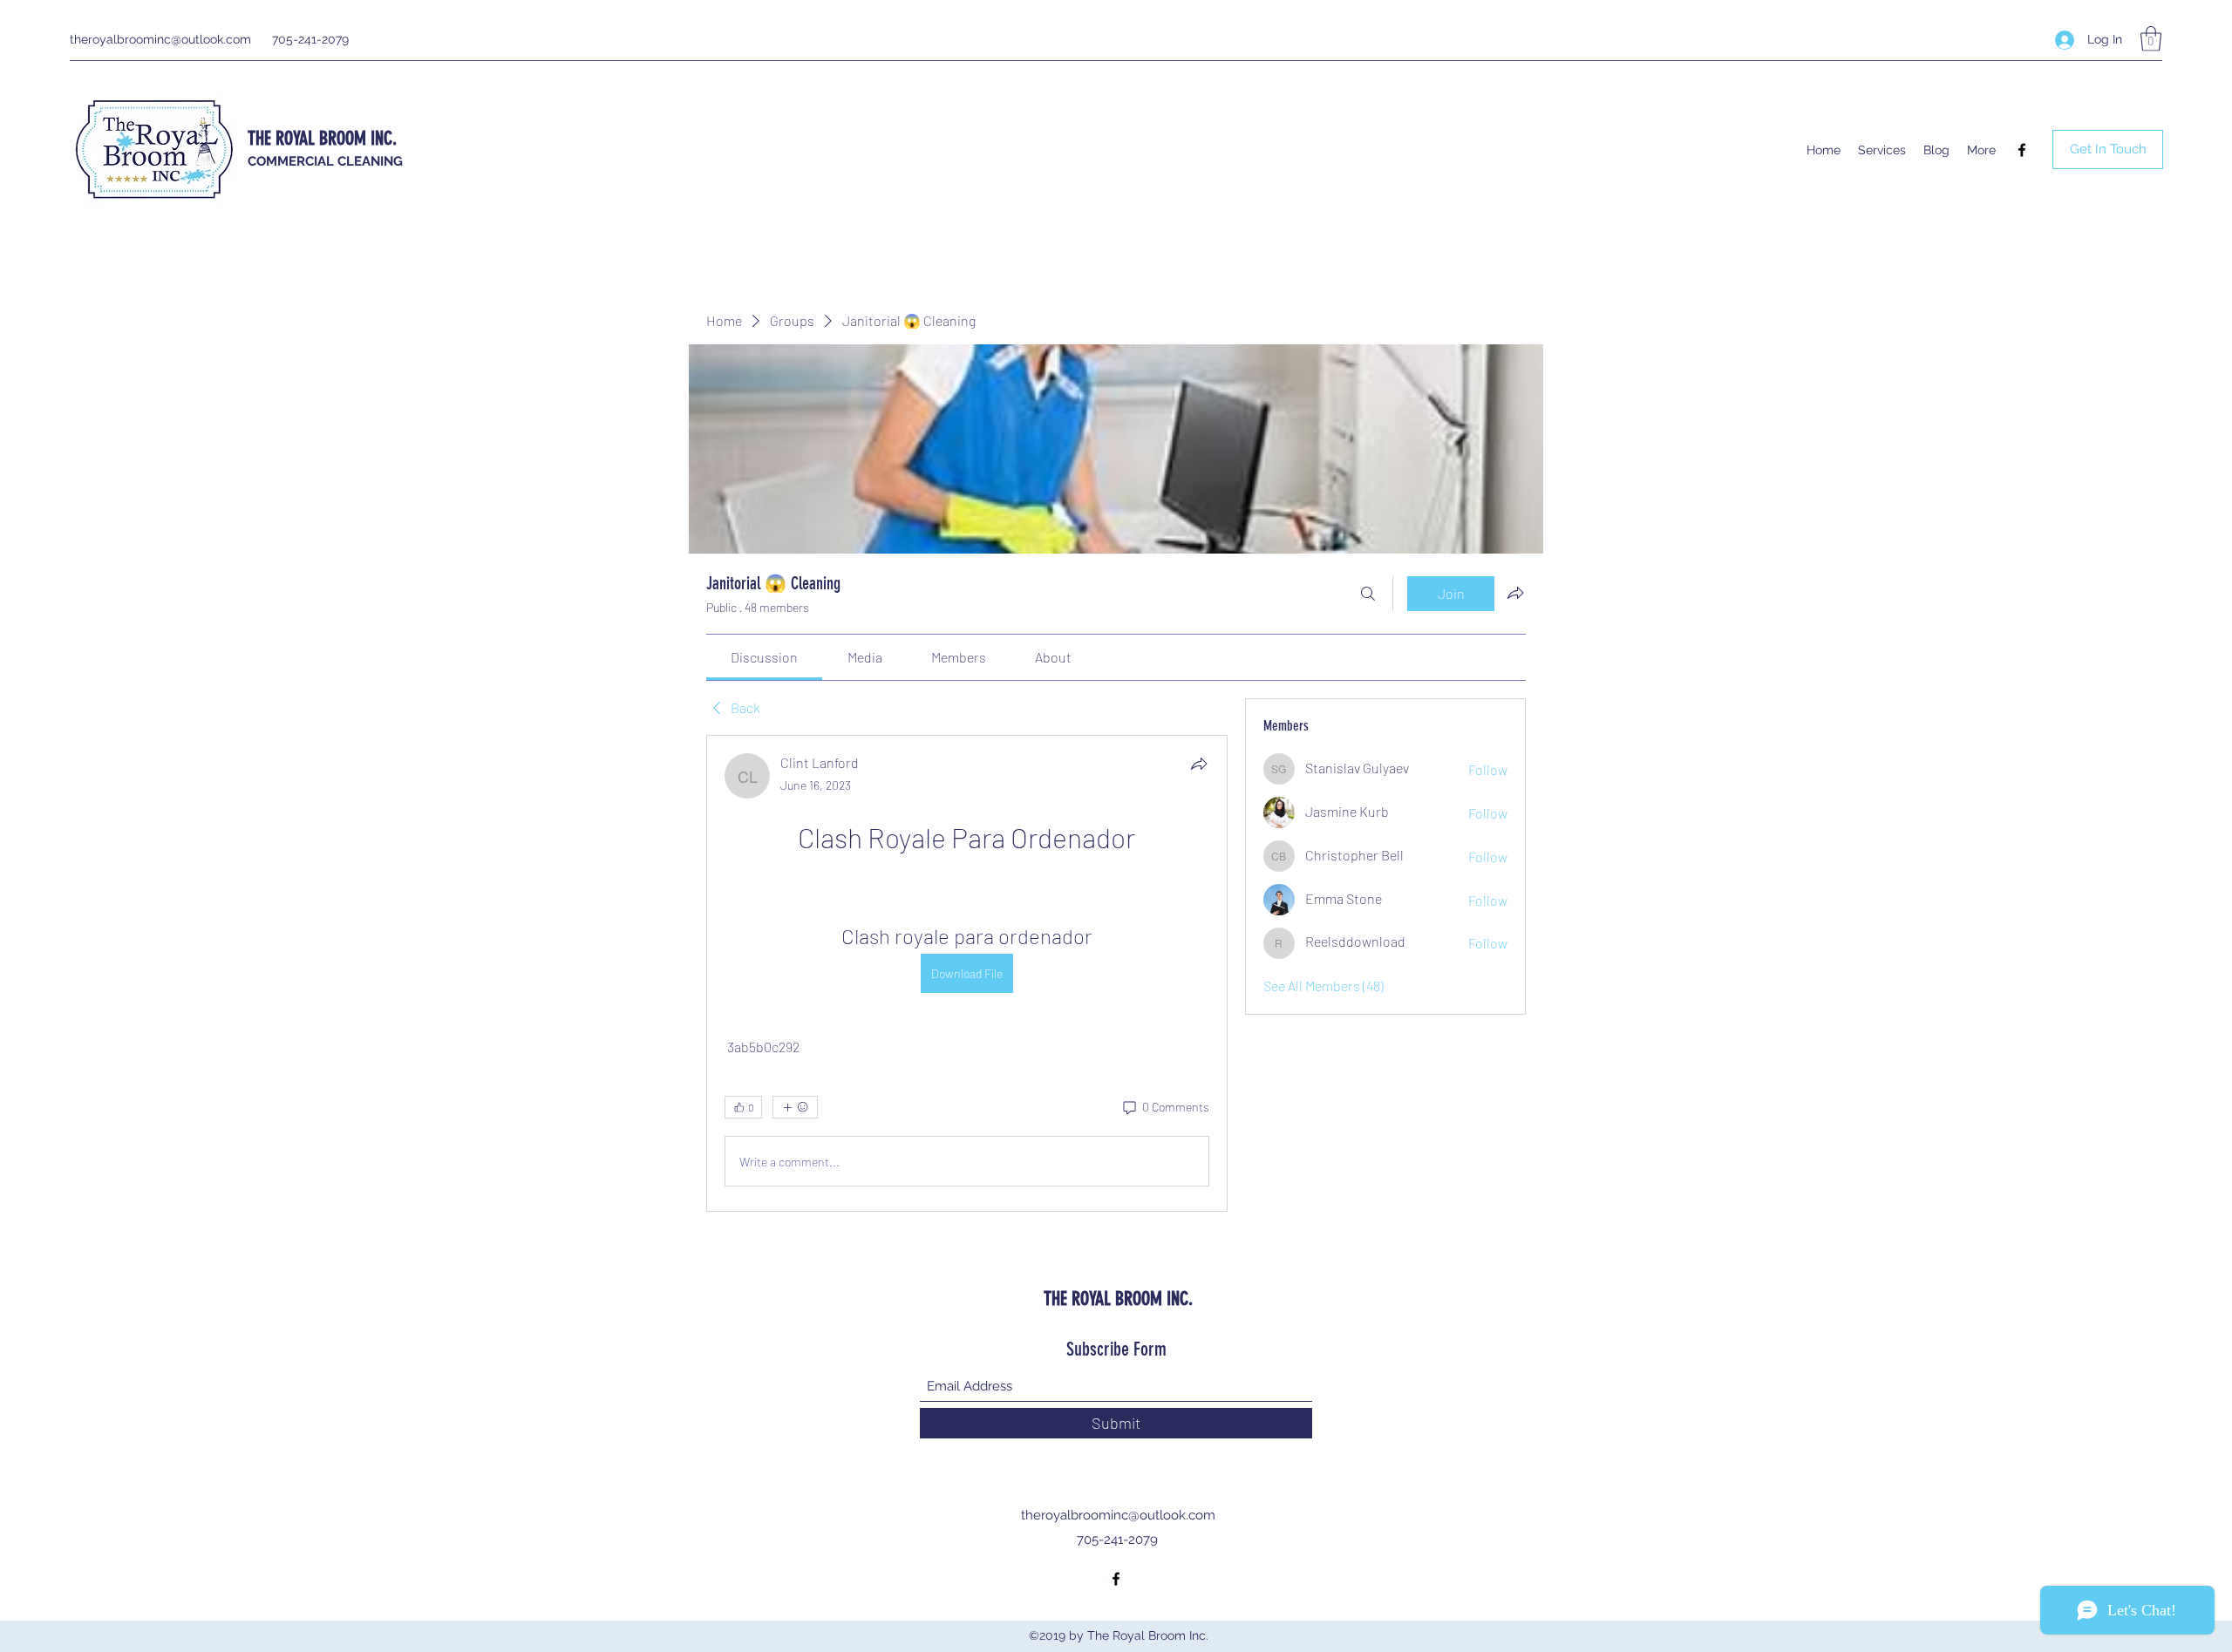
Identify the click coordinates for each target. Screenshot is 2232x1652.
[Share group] (1515, 593)
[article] (967, 973)
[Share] (1199, 764)
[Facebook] (2022, 150)
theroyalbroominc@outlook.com (160, 39)
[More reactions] (795, 1107)
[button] (2151, 39)
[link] (764, 657)
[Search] (1368, 594)
